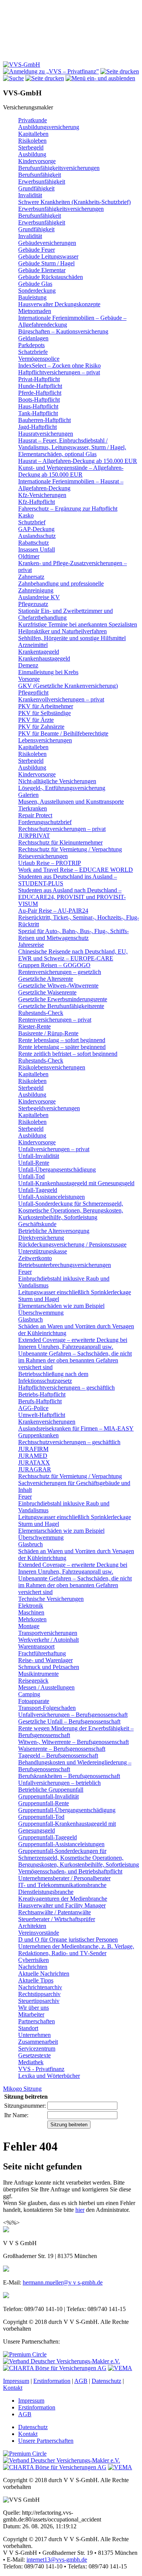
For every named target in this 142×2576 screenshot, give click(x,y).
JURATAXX (34, 1463)
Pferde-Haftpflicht (40, 393)
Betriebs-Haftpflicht (42, 1394)
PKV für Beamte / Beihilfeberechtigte (63, 733)
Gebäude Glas (35, 284)
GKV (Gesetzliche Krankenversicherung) (68, 686)
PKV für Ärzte (36, 720)
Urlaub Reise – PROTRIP (50, 863)
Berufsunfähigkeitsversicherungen (59, 168)
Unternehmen (34, 2035)
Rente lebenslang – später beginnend (62, 1047)
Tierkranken (33, 808)
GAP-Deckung (36, 529)
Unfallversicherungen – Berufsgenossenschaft (73, 1715)
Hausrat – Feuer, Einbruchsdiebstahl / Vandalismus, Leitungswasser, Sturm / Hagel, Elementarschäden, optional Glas (72, 447)
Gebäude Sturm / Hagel (46, 263)
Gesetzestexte (34, 2055)
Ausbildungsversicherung (49, 127)
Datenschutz (106, 2381)
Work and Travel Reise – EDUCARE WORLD (76, 870)
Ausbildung (32, 154)
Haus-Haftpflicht (38, 406)
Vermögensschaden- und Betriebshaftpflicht (70, 1871)
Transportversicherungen (48, 1633)
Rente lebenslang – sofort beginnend (62, 1040)
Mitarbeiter (31, 2014)
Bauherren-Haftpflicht (44, 420)
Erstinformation (52, 2381)
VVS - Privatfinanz (41, 2069)
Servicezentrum (37, 2048)
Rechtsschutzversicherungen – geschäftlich (69, 1442)
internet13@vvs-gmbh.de (57, 2560)
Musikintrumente (38, 1674)
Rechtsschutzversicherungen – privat (62, 829)
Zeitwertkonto (35, 1258)
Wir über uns (34, 2008)
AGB (81, 2381)
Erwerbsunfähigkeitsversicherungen (61, 209)
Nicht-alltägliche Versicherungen (57, 781)
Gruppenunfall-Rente (44, 1803)
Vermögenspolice (39, 359)
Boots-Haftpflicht (39, 400)
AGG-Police (33, 1408)
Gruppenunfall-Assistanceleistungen (61, 1844)
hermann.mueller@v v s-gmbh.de (63, 2282)
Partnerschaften (37, 2021)
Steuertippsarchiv (39, 2001)
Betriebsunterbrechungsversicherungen (65, 1265)
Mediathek (31, 2062)
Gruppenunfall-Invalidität (48, 1796)
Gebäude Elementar (42, 270)
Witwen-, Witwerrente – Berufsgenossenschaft (73, 1742)
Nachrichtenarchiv (40, 1987)
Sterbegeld (31, 147)
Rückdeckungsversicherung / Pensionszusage (72, 1244)
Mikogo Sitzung (22, 2089)
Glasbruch (30, 1319)
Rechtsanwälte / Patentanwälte (55, 1912)
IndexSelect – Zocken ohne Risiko (59, 365)
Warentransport (36, 1646)
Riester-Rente (34, 1026)
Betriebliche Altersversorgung (54, 1231)
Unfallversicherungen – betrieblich (59, 1783)
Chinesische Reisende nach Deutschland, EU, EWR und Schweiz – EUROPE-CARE (73, 955)
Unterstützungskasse (43, 1251)
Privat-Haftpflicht (39, 379)
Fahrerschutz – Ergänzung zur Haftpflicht (68, 509)
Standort (28, 2028)
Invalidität (30, 195)
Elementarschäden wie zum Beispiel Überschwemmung (61, 1309)
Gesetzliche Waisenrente (47, 992)
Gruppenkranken (38, 1435)
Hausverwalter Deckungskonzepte (59, 304)
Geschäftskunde (37, 1224)
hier (80, 2210)
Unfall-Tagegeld (38, 1190)
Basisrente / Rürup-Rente (48, 1033)
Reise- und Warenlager (45, 1660)
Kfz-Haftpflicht (37, 502)
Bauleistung (32, 297)
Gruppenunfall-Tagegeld (48, 1837)
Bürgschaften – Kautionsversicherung (63, 331)
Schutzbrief (32, 522)
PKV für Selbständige (44, 713)
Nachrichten (33, 1967)
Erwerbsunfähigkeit (42, 182)
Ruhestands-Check (41, 1013)
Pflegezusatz (33, 604)
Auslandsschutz (37, 536)
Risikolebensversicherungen (52, 1067)
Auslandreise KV (39, 597)
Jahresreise (31, 945)
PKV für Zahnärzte (41, 727)
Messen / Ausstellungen (46, 1687)
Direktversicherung (41, 1238)
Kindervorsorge (37, 161)
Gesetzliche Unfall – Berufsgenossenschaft (69, 1721)
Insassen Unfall (37, 549)
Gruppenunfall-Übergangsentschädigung (67, 1810)
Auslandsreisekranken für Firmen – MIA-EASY (76, 1428)
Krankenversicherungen (47, 1422)
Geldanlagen (33, 338)
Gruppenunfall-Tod (41, 1817)
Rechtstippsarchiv (39, 1994)
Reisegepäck (33, 1681)
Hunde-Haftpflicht (40, 386)
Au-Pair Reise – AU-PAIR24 (53, 911)
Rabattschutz (34, 543)
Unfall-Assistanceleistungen (51, 1197)
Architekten (32, 1926)
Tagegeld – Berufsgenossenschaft (58, 1756)
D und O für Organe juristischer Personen (68, 1939)
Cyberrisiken (34, 1960)
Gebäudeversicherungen (47, 243)
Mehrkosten (32, 1619)
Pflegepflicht (33, 693)
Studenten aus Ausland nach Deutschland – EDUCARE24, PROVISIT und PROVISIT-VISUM (72, 897)
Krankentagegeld (39, 652)
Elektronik (31, 1606)
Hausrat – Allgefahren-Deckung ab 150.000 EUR (78, 461)
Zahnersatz (31, 577)
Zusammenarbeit (38, 2042)
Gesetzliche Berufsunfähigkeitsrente (61, 1006)
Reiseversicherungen (43, 856)
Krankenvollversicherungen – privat (61, 699)
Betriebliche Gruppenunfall (51, 1790)
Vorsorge (29, 679)
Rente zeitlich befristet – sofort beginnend (68, 1054)
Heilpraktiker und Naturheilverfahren (62, 631)
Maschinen (31, 1612)
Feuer (25, 1272)
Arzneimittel (33, 645)
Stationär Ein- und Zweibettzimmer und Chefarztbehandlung (66, 614)
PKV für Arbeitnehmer (46, 706)
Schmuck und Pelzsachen (49, 1667)
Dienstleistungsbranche (46, 1892)
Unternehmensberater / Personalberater (64, 1878)
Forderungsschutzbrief (45, 822)
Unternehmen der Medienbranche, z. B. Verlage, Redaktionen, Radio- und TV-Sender (76, 1950)
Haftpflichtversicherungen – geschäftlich (66, 1388)
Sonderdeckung (37, 291)
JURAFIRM (33, 1449)
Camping (29, 1694)
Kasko (26, 515)
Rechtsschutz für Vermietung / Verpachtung (70, 849)
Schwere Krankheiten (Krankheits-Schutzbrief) (74, 202)
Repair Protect (35, 815)
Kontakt (13, 2388)
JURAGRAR (35, 1469)
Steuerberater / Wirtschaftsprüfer (57, 1919)
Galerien (28, 795)
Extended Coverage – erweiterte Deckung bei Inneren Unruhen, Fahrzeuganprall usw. (73, 1343)
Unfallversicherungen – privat (54, 1149)
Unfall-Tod (31, 1176)
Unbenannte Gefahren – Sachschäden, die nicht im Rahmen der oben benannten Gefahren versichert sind (75, 1360)
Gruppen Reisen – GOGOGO (54, 965)
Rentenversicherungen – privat (55, 1020)
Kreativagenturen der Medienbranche (63, 1899)
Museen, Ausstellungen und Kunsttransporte (71, 802)
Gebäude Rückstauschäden (51, 277)
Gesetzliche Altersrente (46, 979)
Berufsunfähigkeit (40, 175)
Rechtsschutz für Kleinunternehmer (60, 842)
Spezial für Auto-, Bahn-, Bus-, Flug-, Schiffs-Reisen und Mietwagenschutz (73, 934)
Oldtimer (29, 556)
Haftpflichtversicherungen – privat (59, 372)
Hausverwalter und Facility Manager (62, 1905)
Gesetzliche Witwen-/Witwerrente (58, 986)
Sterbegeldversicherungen (49, 1108)
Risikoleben (32, 141)
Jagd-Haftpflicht (37, 427)
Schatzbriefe (33, 352)
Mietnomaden (35, 311)
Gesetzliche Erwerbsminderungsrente (63, 999)
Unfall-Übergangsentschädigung (57, 1170)
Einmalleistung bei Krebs (48, 672)
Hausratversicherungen (46, 434)
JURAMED (33, 1456)
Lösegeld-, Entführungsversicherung (62, 788)
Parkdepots (31, 345)
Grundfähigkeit (36, 188)
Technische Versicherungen (51, 1599)
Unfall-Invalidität (39, 1156)
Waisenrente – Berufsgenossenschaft (62, 1749)
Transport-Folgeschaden (47, 1708)
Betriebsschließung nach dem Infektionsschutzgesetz (53, 1377)
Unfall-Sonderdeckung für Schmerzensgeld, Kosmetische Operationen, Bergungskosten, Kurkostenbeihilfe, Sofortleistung (71, 1210)
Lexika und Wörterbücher (49, 2076)
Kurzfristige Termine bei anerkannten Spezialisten (78, 624)
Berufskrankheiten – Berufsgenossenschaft (69, 1776)
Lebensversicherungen (45, 740)
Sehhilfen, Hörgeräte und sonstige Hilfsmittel (72, 638)
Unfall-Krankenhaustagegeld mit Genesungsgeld (76, 1183)
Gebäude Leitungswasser (48, 256)
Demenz (28, 665)
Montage (29, 1626)
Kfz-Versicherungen (42, 495)
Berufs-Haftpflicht (40, 1401)
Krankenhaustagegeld (44, 658)
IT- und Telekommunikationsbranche (62, 1885)
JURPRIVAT (34, 836)
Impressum (16, 2381)
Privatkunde (33, 120)
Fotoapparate (34, 1701)
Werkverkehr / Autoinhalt (48, 1640)
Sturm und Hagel (39, 1299)
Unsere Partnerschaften (46, 2441)
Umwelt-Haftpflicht (42, 1415)
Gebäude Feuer (37, 250)
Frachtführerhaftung (42, 1653)
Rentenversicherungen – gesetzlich (60, 972)
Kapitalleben (33, 134)
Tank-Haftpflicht (38, 413)
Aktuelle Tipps (36, 1980)
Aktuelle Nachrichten (44, 1974)
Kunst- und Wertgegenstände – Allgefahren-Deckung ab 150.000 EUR (71, 471)
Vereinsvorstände (39, 1933)
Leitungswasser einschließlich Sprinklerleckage (75, 1292)
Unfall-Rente (34, 1163)
